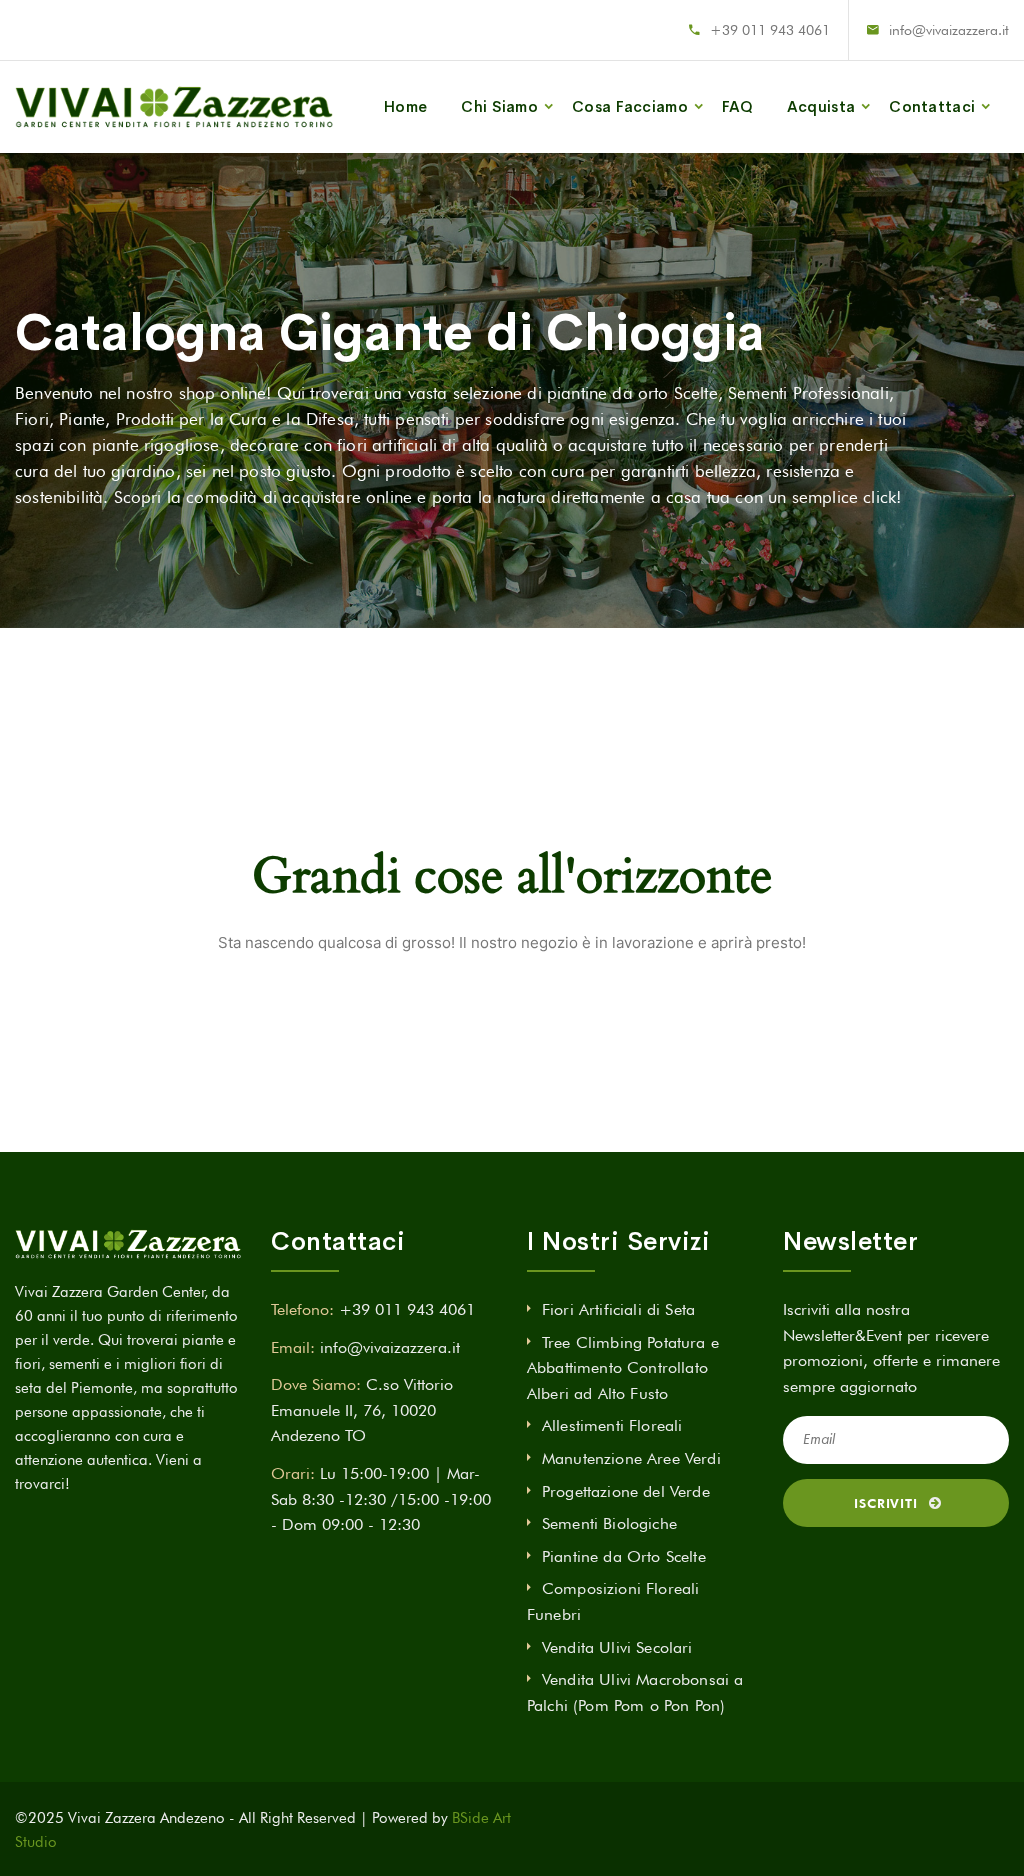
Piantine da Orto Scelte (624, 1556)
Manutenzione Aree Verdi (631, 1458)
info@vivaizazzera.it (949, 30)
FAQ (737, 106)
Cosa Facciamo (630, 106)
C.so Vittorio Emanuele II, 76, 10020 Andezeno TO (362, 1410)
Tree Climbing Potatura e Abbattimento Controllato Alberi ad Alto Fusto (623, 1368)
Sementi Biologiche (609, 1523)
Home (405, 106)
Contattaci (932, 106)
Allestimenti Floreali (612, 1425)
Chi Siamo (499, 106)
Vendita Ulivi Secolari (617, 1647)
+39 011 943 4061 (770, 30)
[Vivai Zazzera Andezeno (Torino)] (174, 107)
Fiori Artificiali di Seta (618, 1309)
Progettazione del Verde (626, 1491)
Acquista (821, 106)
